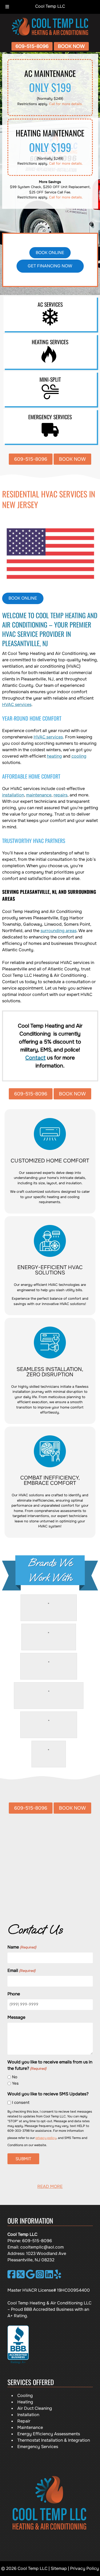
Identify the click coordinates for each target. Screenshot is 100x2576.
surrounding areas (59, 931)
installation (13, 795)
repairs (61, 795)
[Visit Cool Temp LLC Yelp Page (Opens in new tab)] (58, 2277)
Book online (50, 253)
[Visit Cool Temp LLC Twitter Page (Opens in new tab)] (21, 2277)
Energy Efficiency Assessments (49, 2434)
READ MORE (50, 2186)
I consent (21, 2103)
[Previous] (6, 1867)
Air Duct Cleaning (35, 2408)
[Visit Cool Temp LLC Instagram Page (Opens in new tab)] (40, 2277)
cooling (79, 756)
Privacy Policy (85, 2568)
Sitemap (59, 2568)
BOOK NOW (71, 46)
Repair (24, 2421)
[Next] (94, 1867)
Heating (25, 2402)
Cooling (25, 2396)
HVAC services (17, 705)
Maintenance (30, 2427)
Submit (23, 2159)
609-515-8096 (32, 46)
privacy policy (46, 2138)
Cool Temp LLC (50, 6)
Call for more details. (66, 104)
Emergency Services (38, 2447)
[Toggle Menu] (7, 7)
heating (54, 756)
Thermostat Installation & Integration (54, 2440)
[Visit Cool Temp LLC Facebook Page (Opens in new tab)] (12, 2277)
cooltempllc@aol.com (42, 2247)
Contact (35, 1058)
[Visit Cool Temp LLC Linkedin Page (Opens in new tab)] (49, 2277)
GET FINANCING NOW (50, 266)
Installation (28, 2415)
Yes (15, 2083)
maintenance (39, 795)
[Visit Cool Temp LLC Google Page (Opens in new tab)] (30, 2277)
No (15, 2077)
